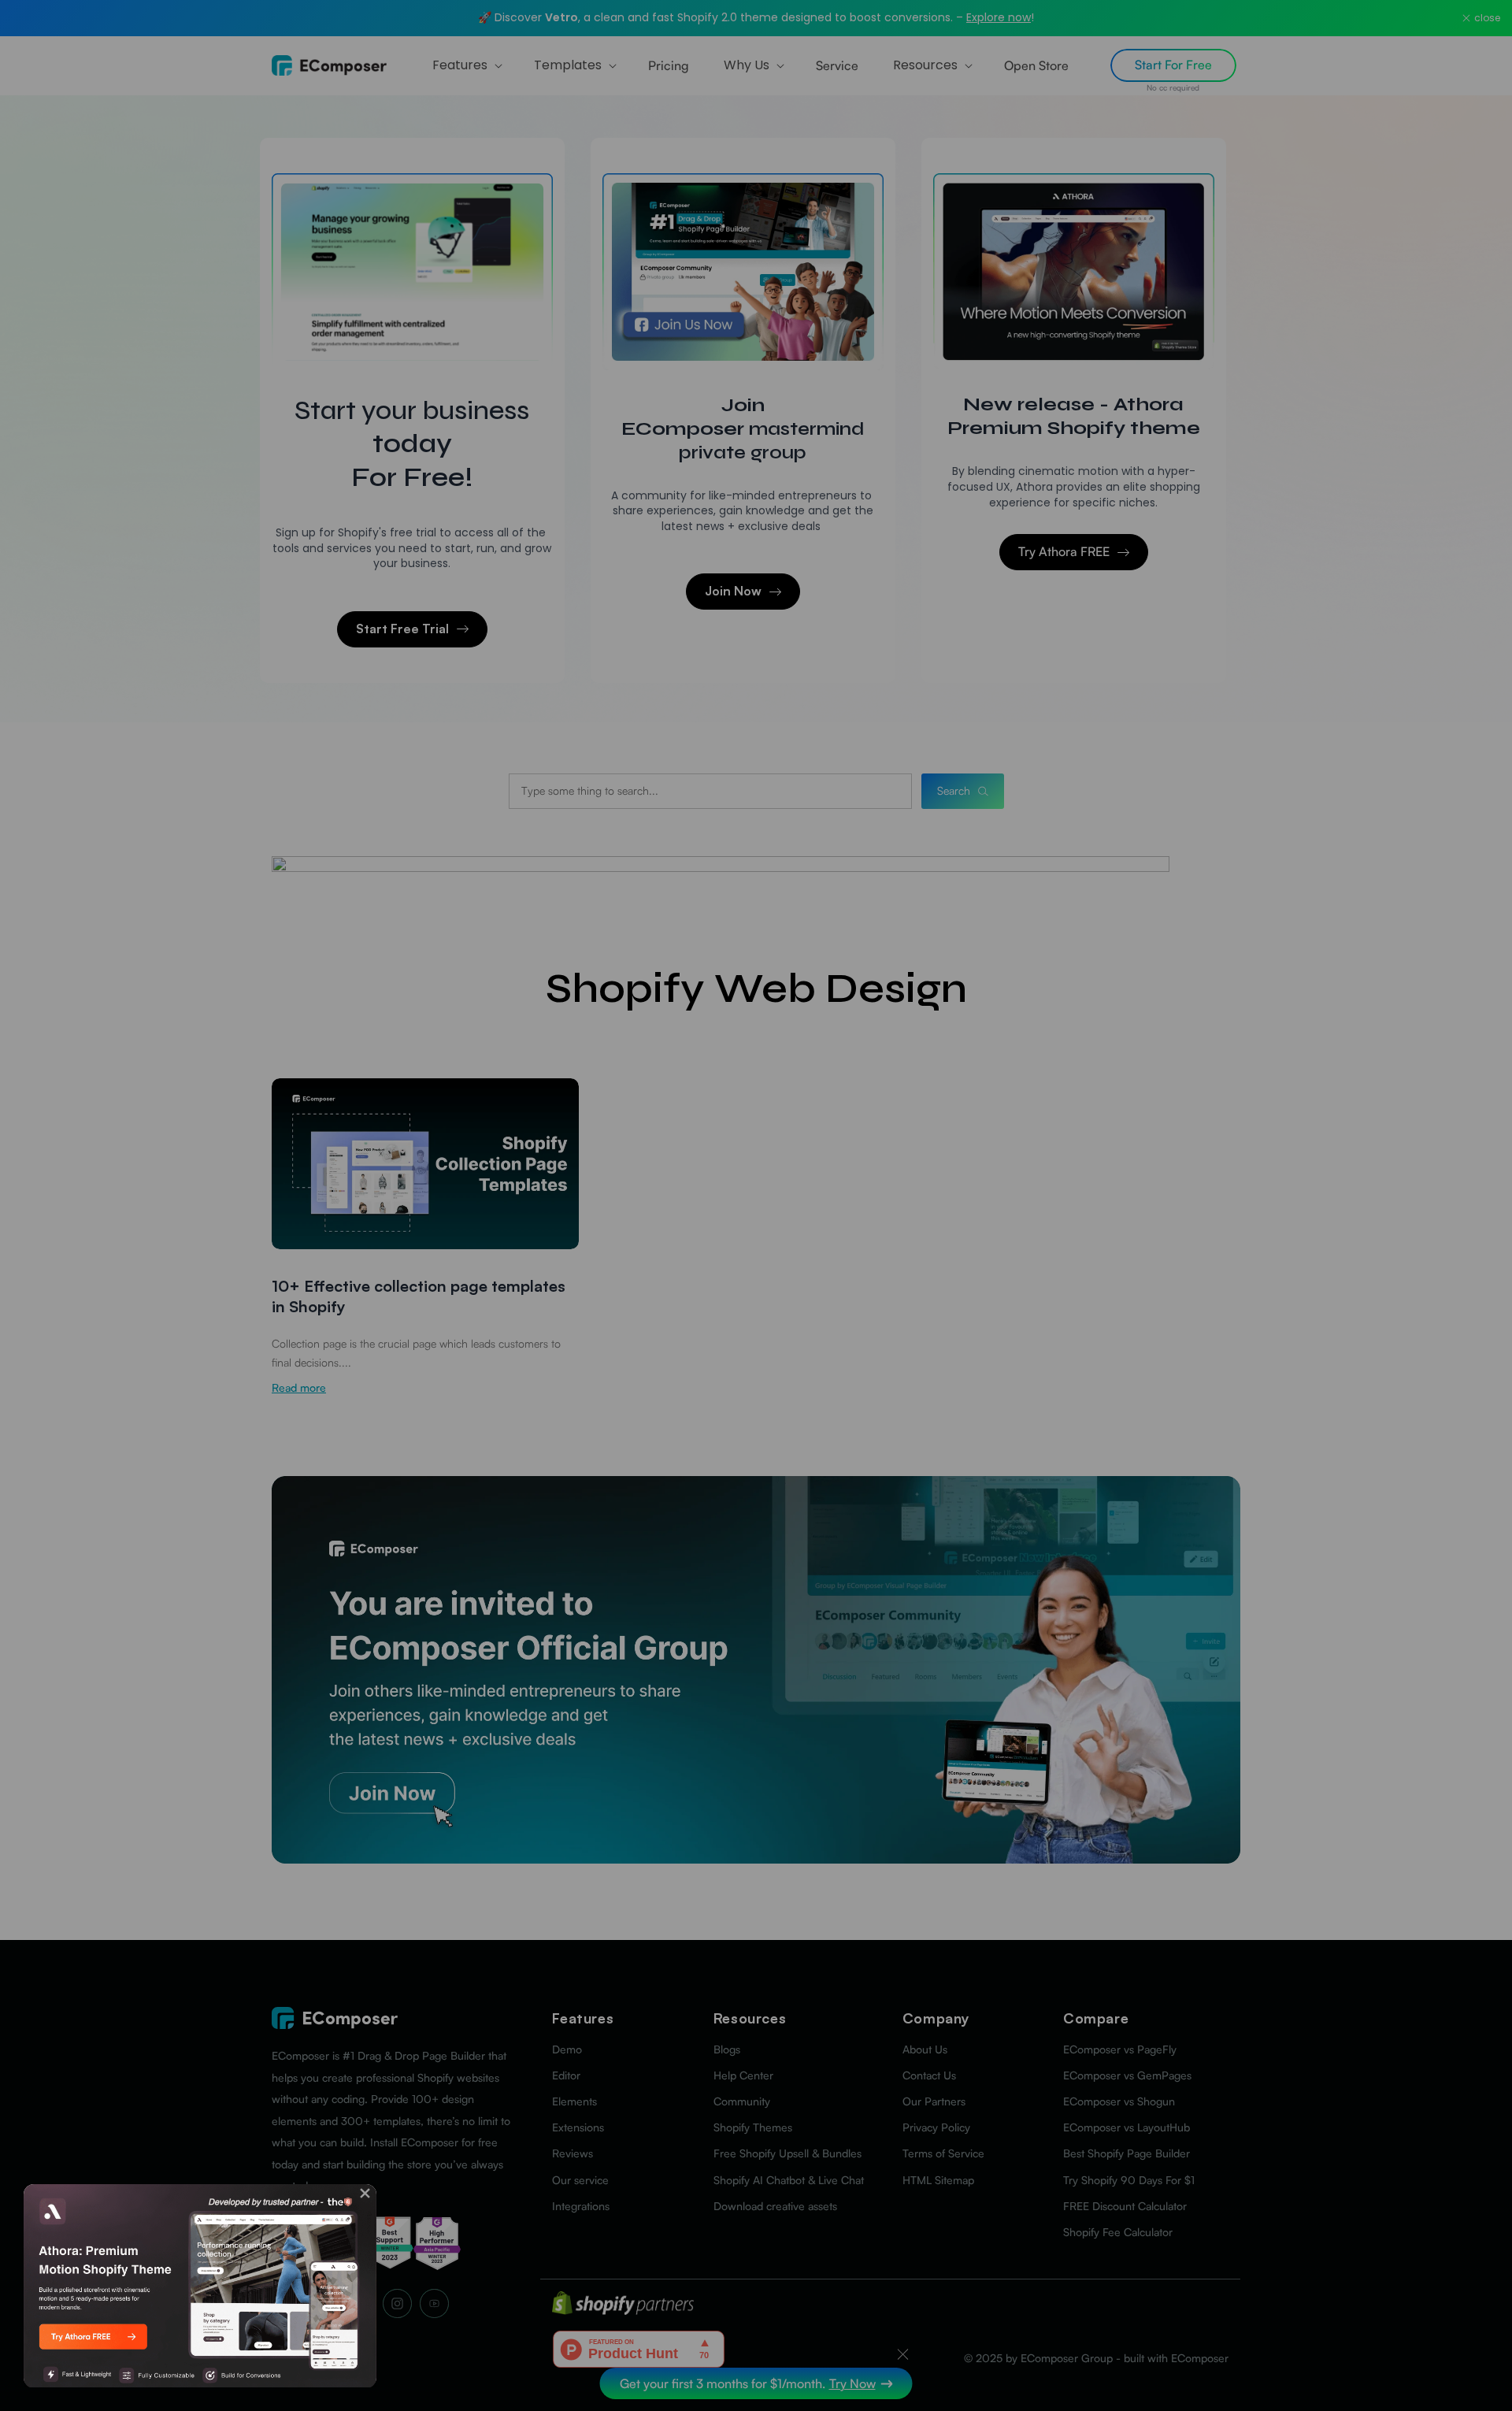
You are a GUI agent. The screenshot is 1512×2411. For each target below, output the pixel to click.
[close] (365, 2193)
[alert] (200, 2286)
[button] (365, 2193)
